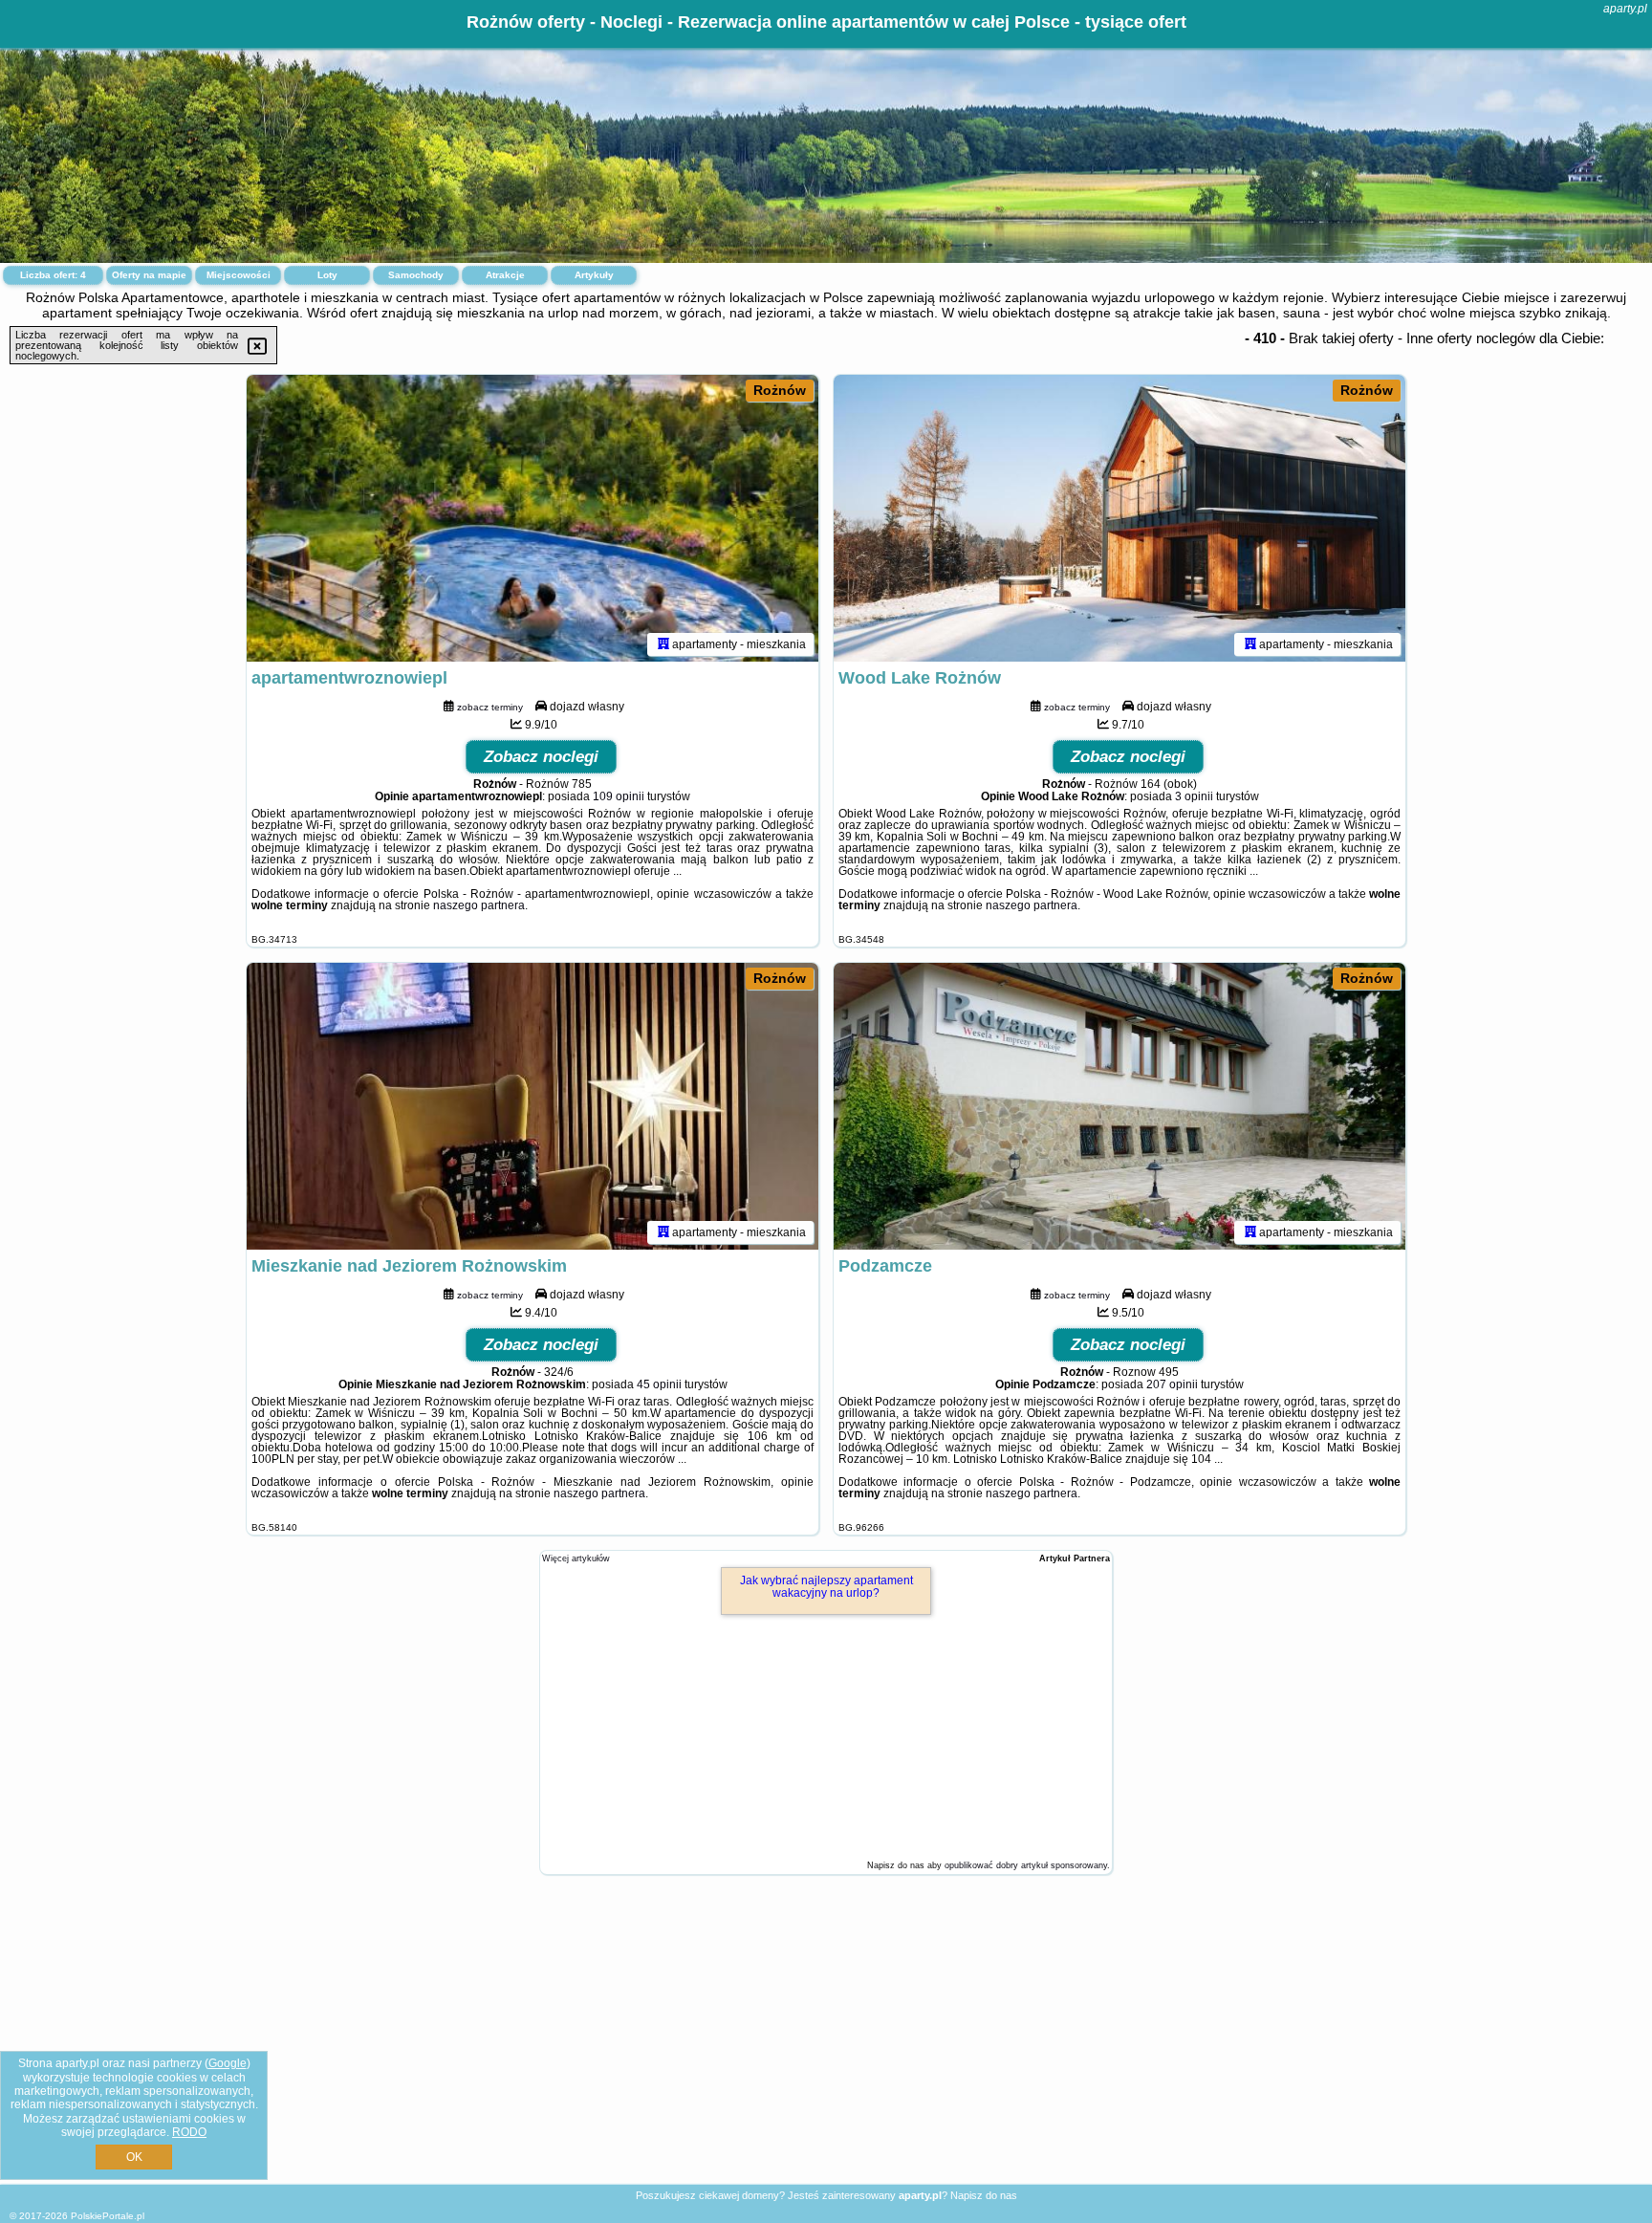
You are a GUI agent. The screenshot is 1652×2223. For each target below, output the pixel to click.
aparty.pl (1625, 9)
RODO (189, 2132)
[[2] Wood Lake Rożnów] (1119, 518)
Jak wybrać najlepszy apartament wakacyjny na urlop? (826, 1587)
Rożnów (780, 390)
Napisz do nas (984, 2195)
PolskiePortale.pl (108, 2216)
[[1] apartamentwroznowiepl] (533, 518)
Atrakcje (505, 275)
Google (228, 2063)
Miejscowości (239, 275)
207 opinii (1172, 1384)
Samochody (416, 275)
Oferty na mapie (149, 275)
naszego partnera (479, 905)
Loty (327, 275)
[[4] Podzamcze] (1119, 1106)
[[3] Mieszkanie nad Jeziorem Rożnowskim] (533, 1106)
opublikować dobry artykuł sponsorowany (1026, 1865)
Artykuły (594, 275)
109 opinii (619, 796)
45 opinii (659, 1384)
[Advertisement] (826, 2044)
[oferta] (663, 644)
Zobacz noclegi (541, 757)
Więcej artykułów (576, 1558)
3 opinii (1194, 796)
